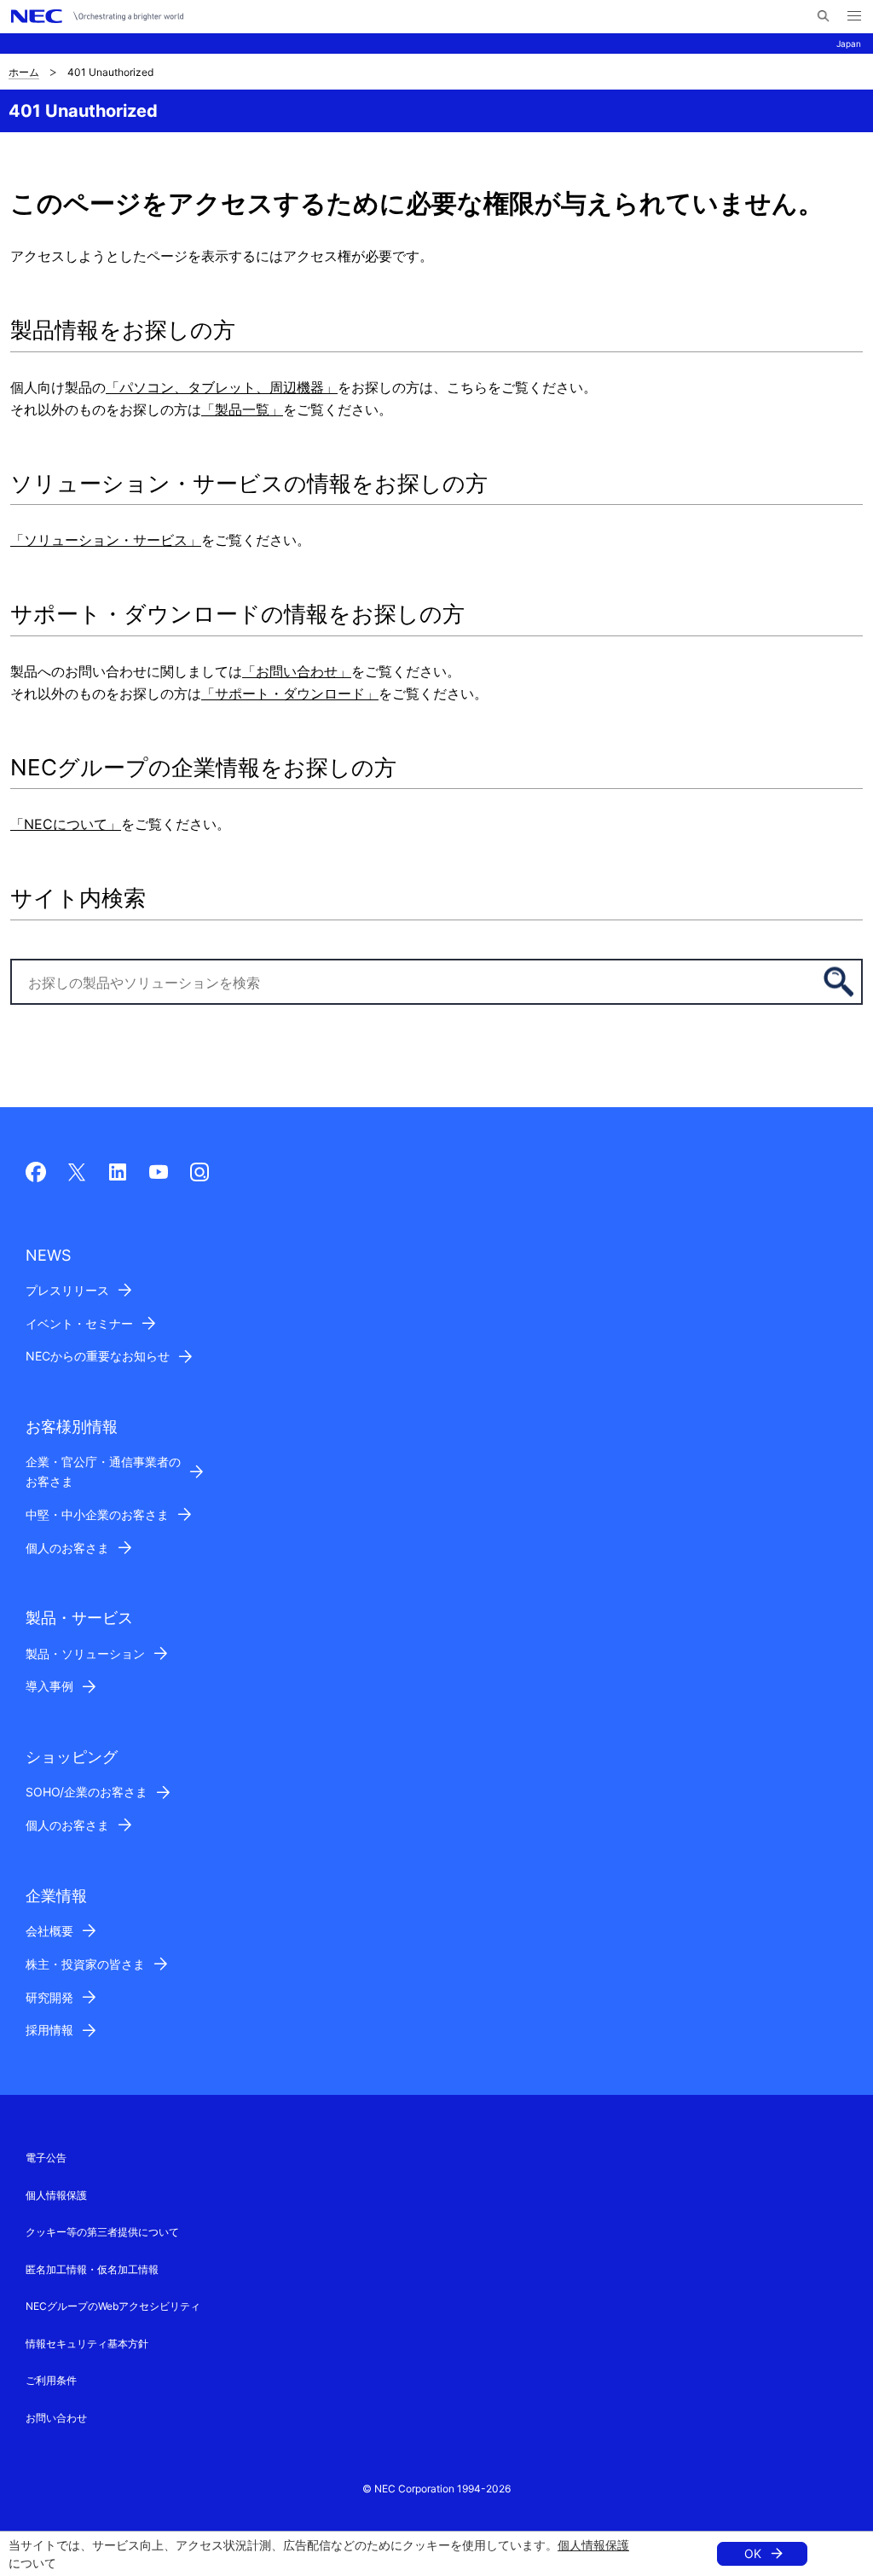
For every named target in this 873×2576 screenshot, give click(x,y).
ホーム (24, 72)
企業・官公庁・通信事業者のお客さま (103, 1471)
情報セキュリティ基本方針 (87, 2344)
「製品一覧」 (242, 409)
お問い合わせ (56, 2418)
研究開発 (49, 1997)
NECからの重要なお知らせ (98, 1356)
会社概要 (49, 1931)
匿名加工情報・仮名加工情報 (92, 2269)
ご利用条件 (51, 2380)
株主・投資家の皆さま (85, 1964)
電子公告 (46, 2158)
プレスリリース (67, 1290)
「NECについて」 (66, 824)
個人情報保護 (593, 2545)
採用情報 (49, 2030)
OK (753, 2553)
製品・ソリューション (85, 1654)
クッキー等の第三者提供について (102, 2232)
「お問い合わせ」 (297, 671)
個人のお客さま (67, 1548)
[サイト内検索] (823, 16)
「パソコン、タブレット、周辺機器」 (222, 387)
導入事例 (49, 1686)
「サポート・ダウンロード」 (290, 693)
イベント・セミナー (79, 1323)
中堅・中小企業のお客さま (97, 1514)
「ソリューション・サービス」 (106, 540)
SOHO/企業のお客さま (87, 1792)
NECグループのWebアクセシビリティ (113, 2306)
